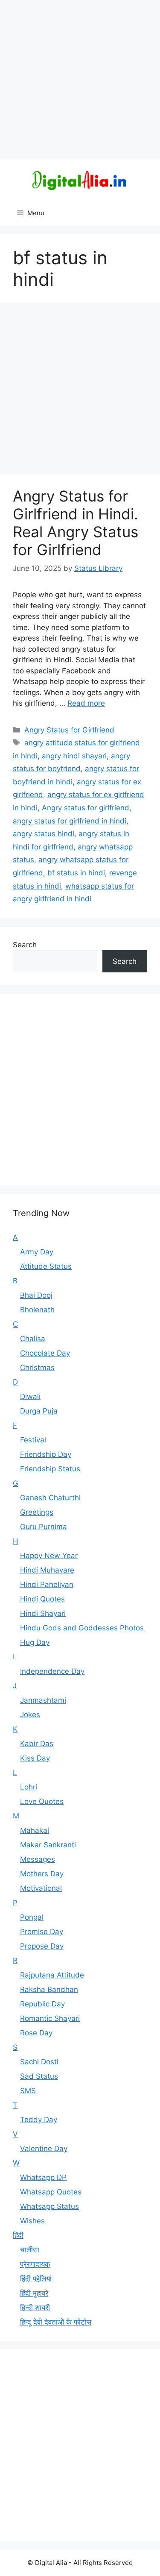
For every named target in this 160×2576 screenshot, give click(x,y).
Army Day (37, 1252)
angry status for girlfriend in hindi (70, 821)
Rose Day (36, 2033)
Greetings (37, 1512)
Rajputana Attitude (52, 1975)
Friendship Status (50, 1469)
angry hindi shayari (74, 756)
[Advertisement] (80, 80)
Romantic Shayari (50, 2018)
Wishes (32, 2221)
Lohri (29, 1787)
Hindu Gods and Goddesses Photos (82, 1628)
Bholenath (37, 1310)
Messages (38, 1859)
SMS (28, 2091)
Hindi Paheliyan (47, 1584)
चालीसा (30, 2250)
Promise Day (42, 1932)
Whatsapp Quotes (51, 2192)
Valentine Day (44, 2149)
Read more (86, 703)
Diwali (30, 1396)
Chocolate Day (45, 1353)
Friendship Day (46, 1454)
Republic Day (42, 2004)
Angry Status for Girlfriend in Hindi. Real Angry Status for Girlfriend (76, 523)
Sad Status (39, 2076)
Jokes (30, 1715)
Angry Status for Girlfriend (69, 730)
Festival (33, 1440)
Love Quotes (42, 1801)
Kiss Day (35, 1758)
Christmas (37, 1368)
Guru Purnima (44, 1527)
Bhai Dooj (36, 1295)
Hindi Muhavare (47, 1570)
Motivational (41, 1888)
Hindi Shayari (43, 1613)
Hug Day (35, 1642)
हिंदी (18, 2235)
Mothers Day (42, 1874)
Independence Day (52, 1671)
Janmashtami (43, 1700)
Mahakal (35, 1830)
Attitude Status (46, 1266)
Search (25, 945)
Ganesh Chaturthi (50, 1498)
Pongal (32, 1917)
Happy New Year (49, 1556)
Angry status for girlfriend (86, 808)
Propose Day (42, 1946)
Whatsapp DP (43, 2177)
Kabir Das (37, 1744)
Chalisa (33, 1339)
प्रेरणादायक (35, 2264)
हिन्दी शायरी (35, 2308)
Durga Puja (39, 1411)
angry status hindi (44, 834)
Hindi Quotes (42, 1599)
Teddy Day (39, 2120)
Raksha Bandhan (49, 1989)
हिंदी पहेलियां (36, 2279)
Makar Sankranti (48, 1845)
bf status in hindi (76, 873)
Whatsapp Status (49, 2206)
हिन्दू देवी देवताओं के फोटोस (56, 2322)
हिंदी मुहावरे (34, 2293)
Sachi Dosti (39, 2062)
